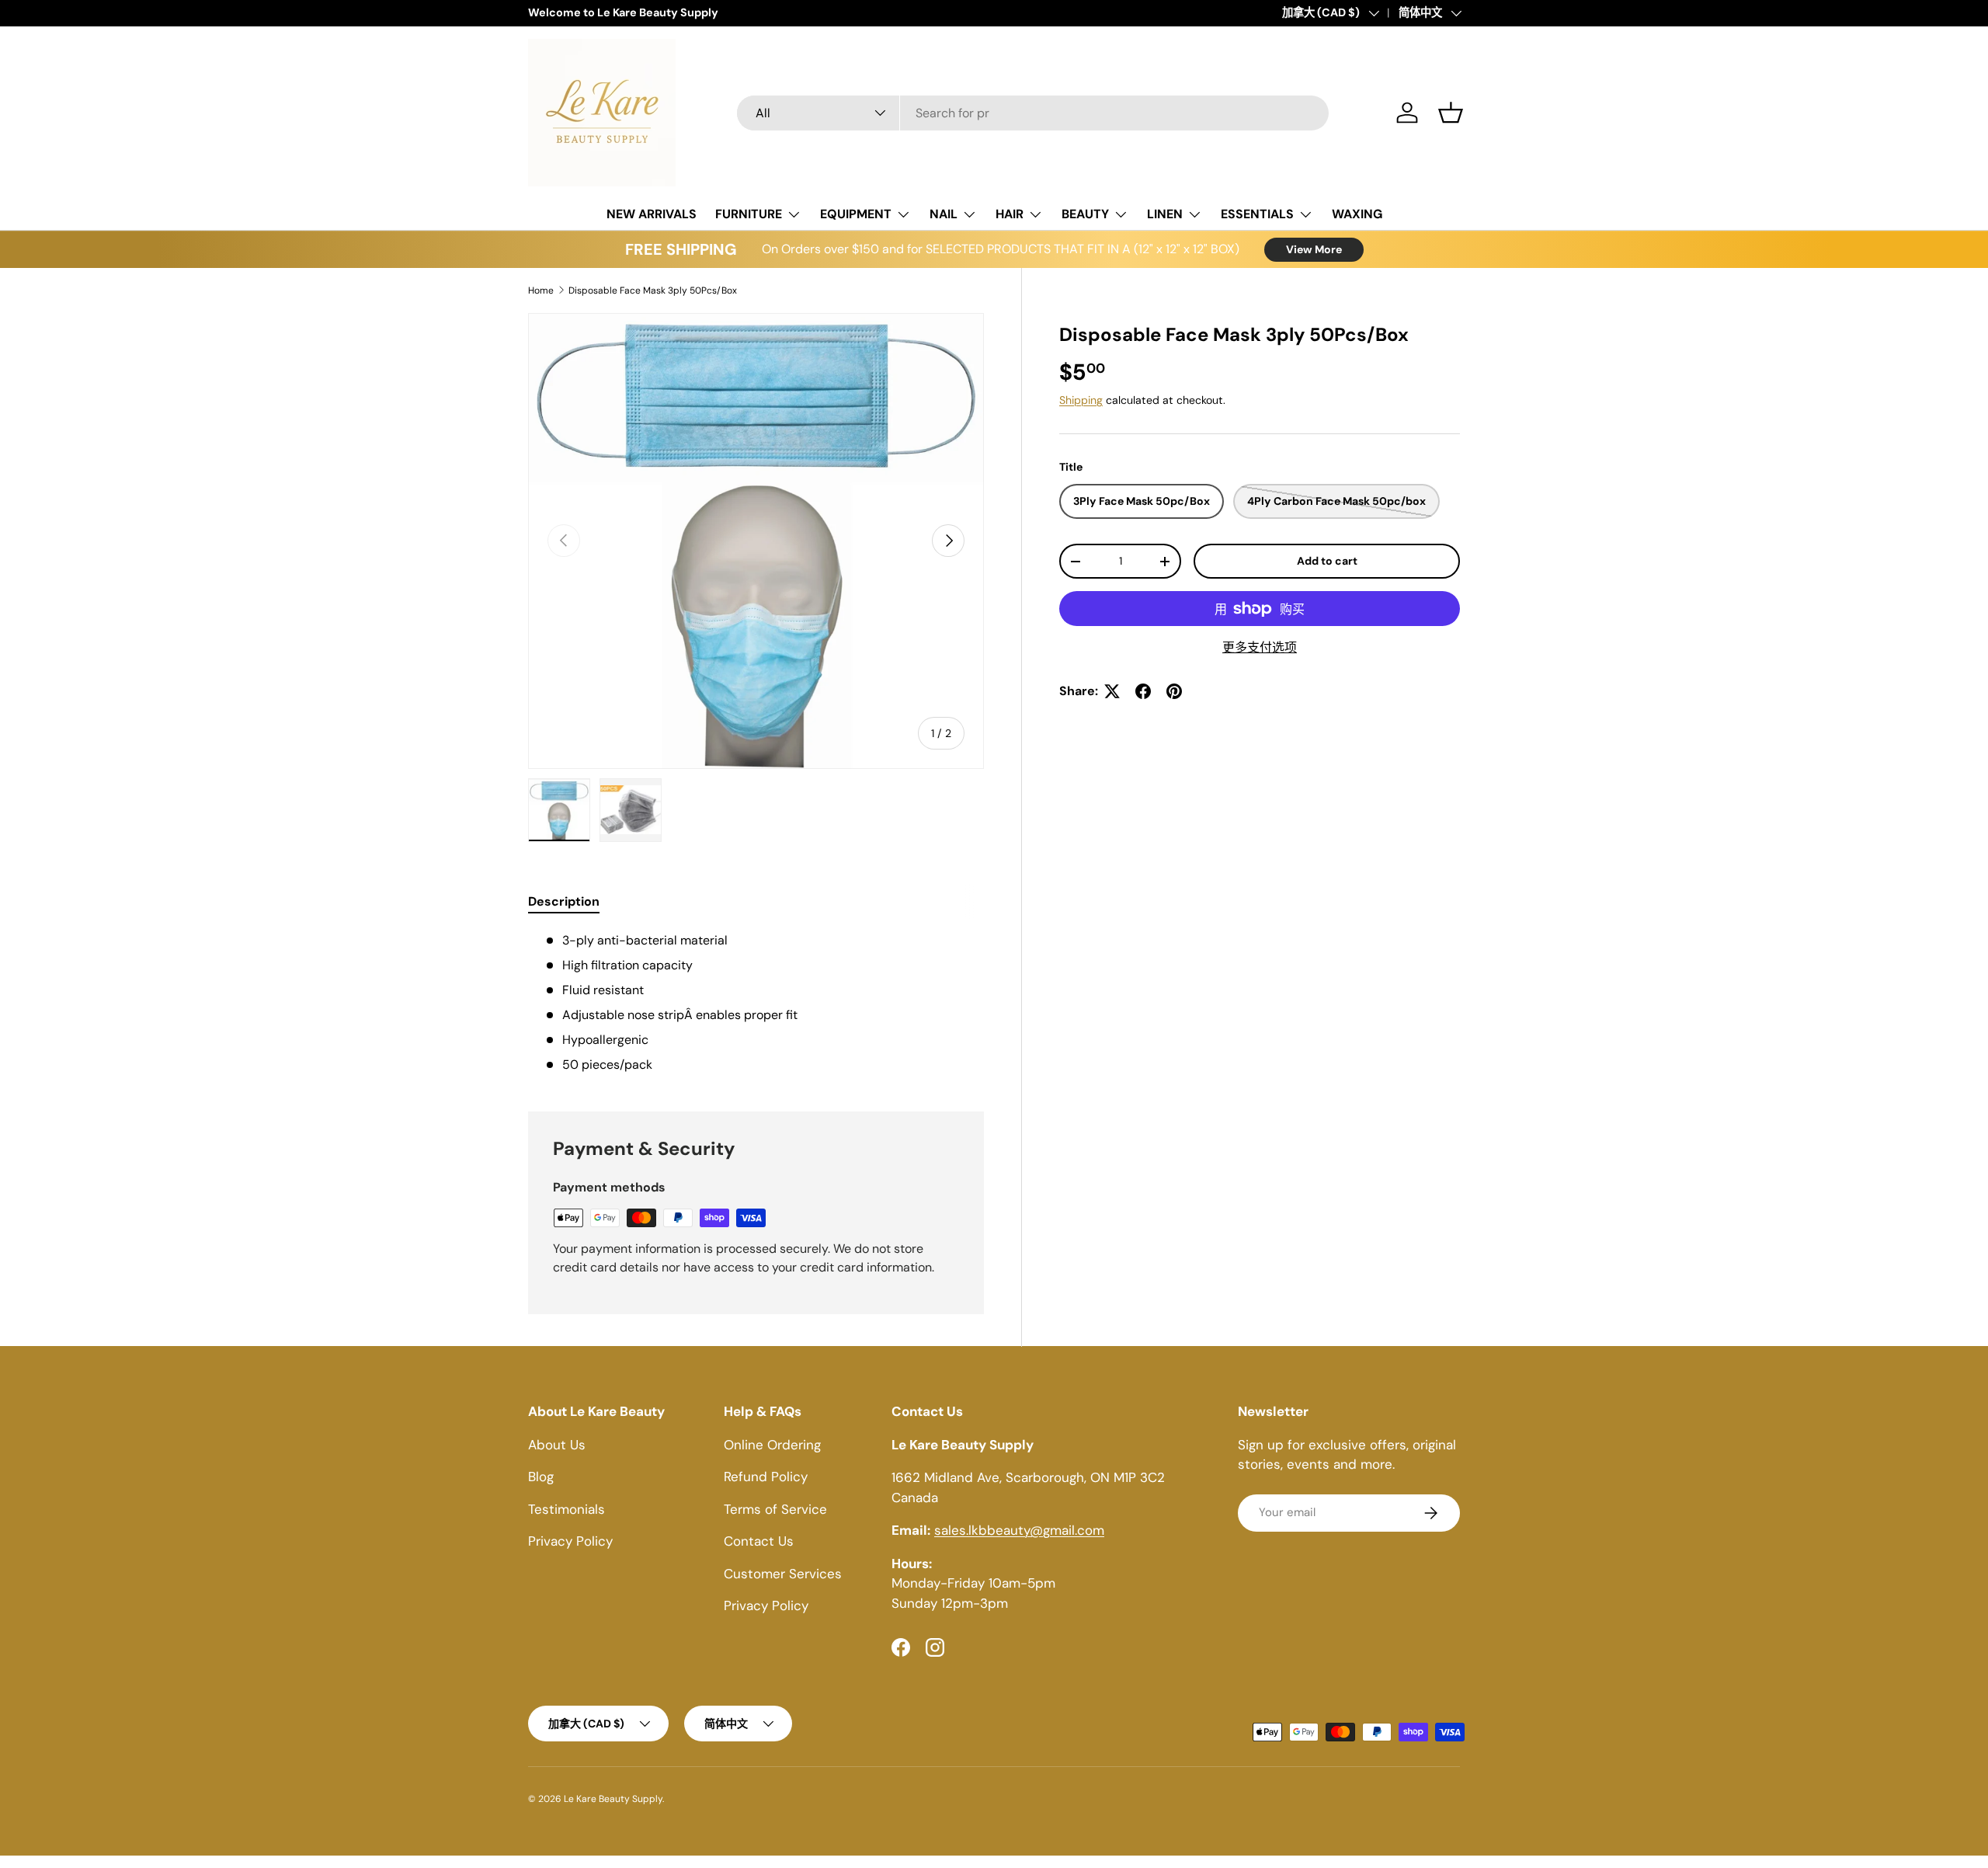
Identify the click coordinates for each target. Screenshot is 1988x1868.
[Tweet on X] (1112, 691)
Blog (541, 1477)
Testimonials (567, 1509)
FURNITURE (749, 214)
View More (1314, 249)
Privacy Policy (570, 1541)
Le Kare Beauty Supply (613, 1799)
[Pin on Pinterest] (1174, 691)
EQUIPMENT (856, 214)
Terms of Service (775, 1509)
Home (541, 290)
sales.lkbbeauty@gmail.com (1019, 1530)
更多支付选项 (1260, 647)
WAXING (1357, 214)
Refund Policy (766, 1477)
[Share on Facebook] (1143, 691)
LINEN (1165, 214)
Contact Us (759, 1541)
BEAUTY (1085, 214)
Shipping (1081, 400)
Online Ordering (772, 1445)
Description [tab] (564, 901)
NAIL (944, 214)
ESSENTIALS (1257, 214)
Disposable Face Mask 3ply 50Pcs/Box (653, 290)
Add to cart (1327, 561)
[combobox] (1033, 113)
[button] (1451, 113)
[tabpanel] (756, 1003)
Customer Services (783, 1574)
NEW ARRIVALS (652, 214)
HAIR (1010, 214)
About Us (557, 1445)
